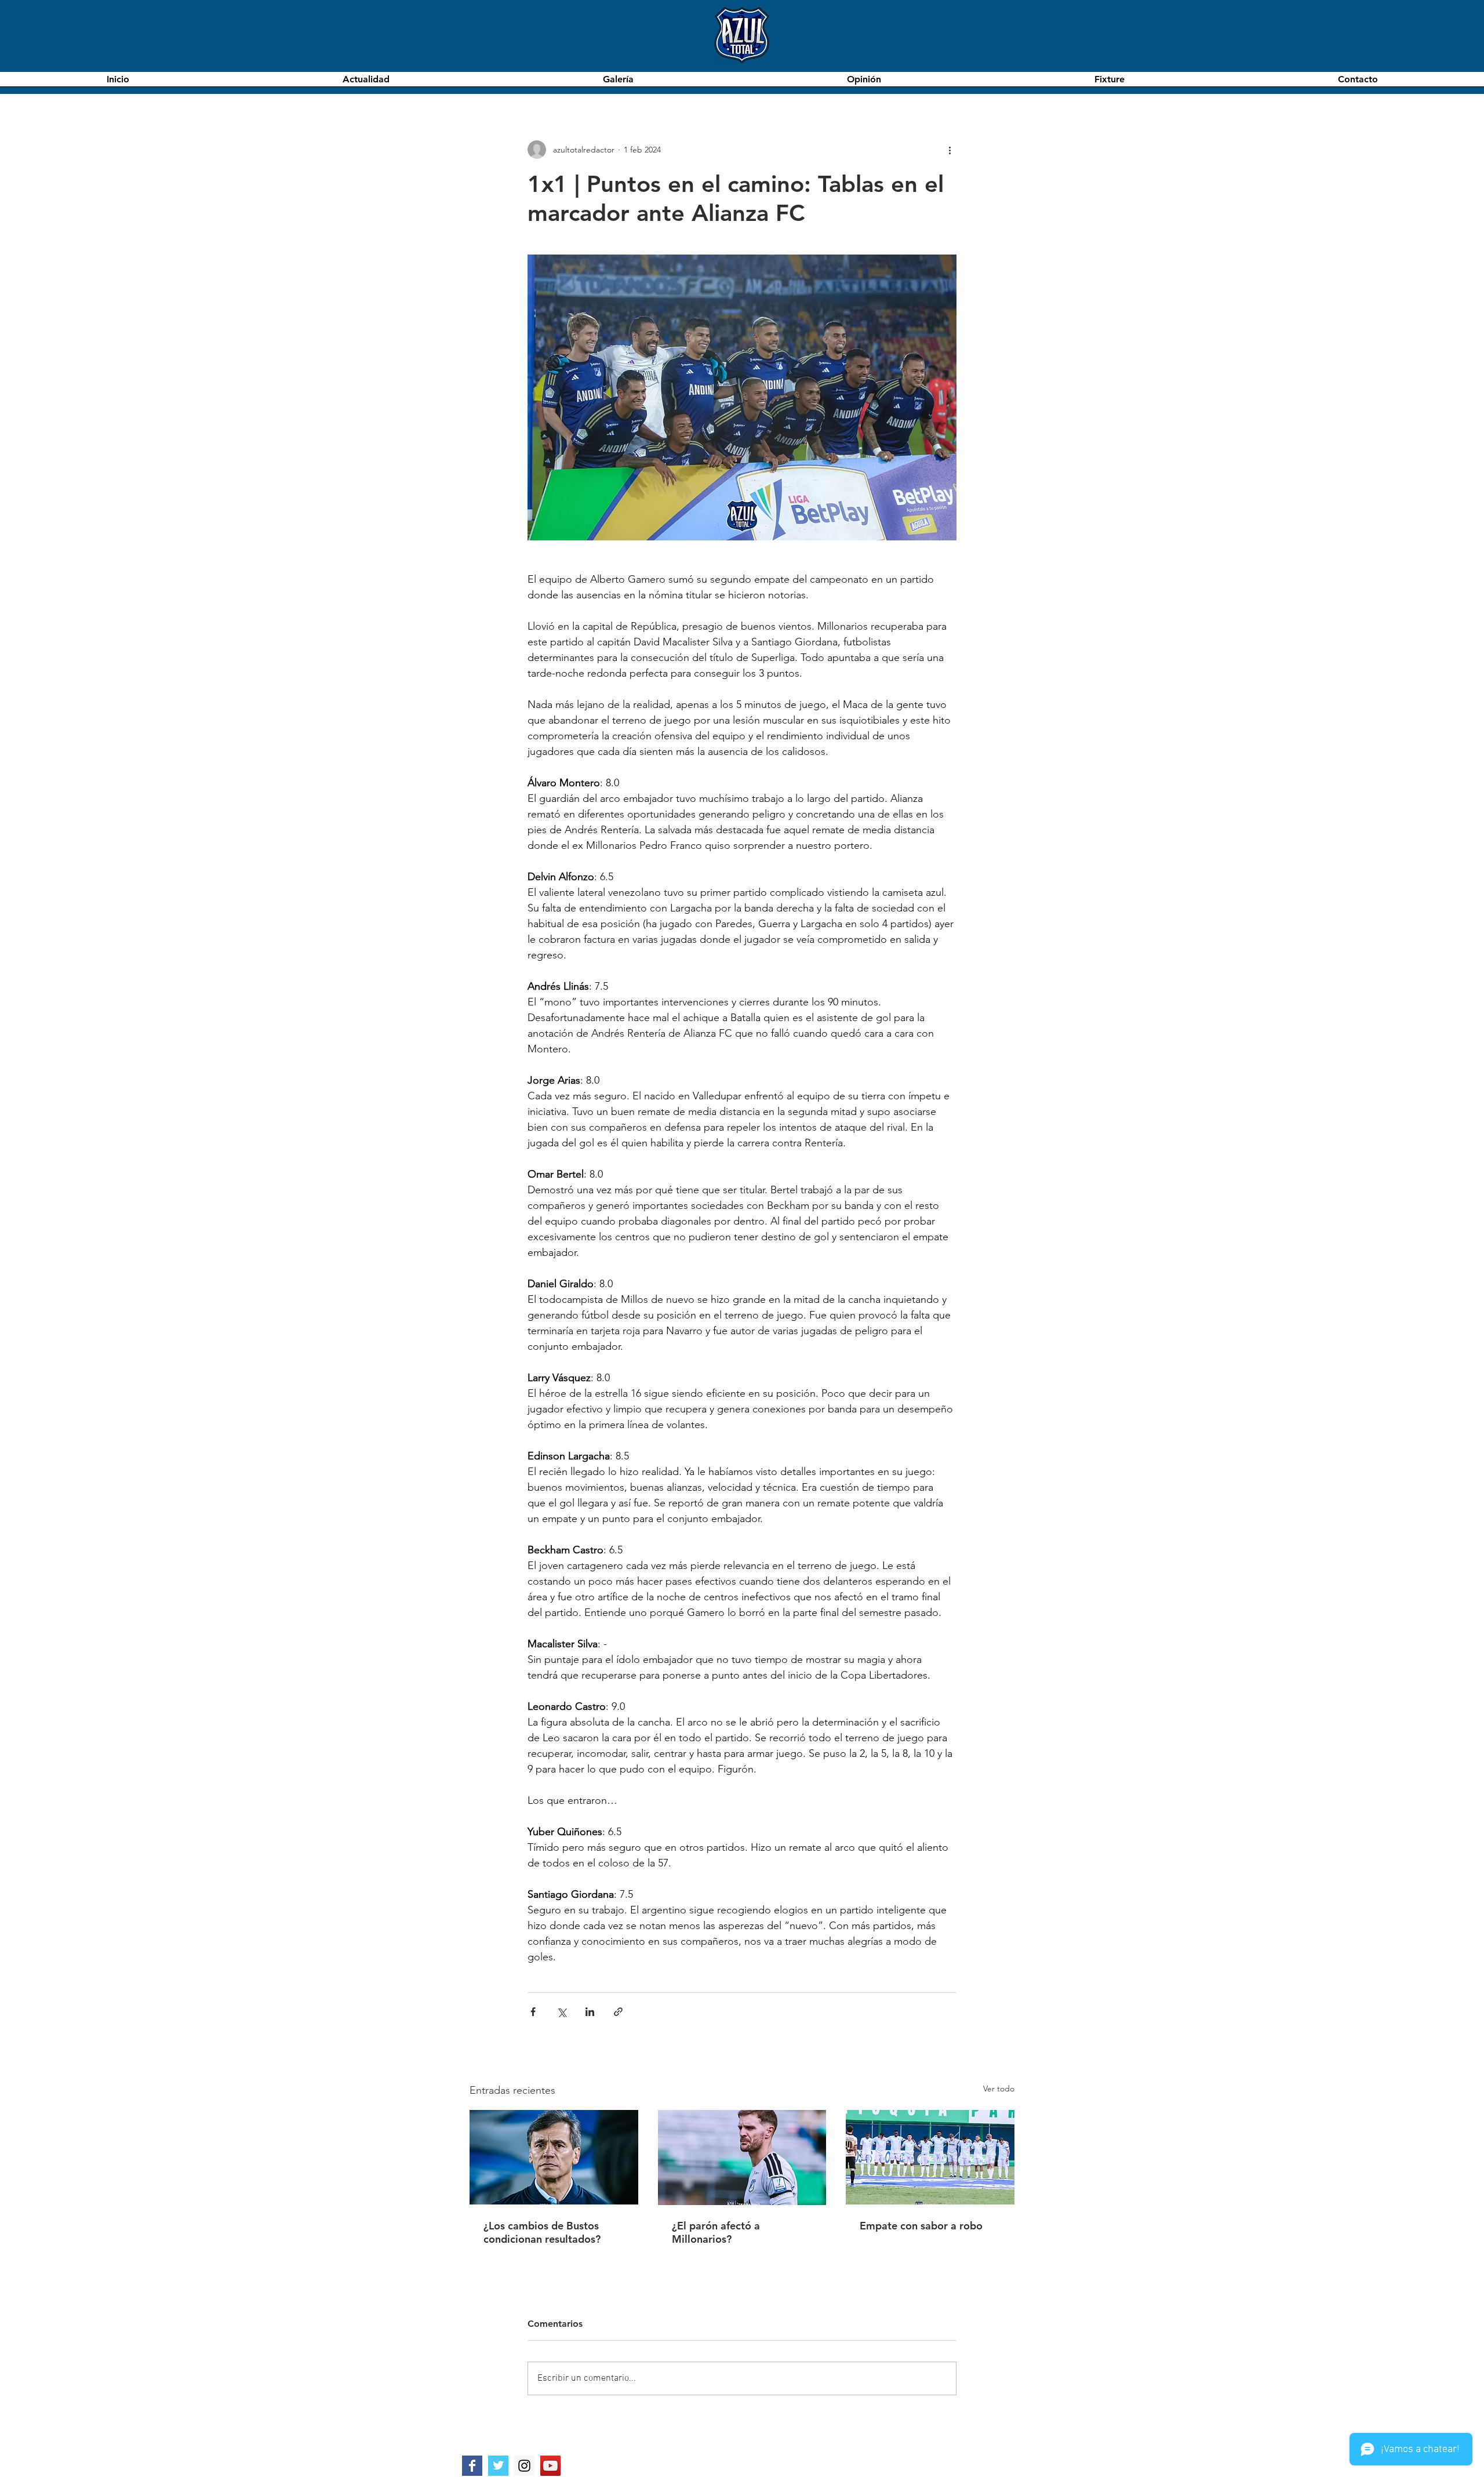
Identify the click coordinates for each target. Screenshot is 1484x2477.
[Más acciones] (950, 150)
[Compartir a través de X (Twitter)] (561, 2012)
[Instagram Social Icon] (524, 2466)
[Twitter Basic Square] (498, 2466)
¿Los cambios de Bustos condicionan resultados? (542, 2232)
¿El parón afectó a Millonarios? (716, 2232)
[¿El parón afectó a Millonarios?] (742, 2158)
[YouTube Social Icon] (550, 2466)
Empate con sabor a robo (921, 2226)
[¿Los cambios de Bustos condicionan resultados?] (554, 2157)
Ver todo (999, 2089)
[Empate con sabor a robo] (930, 2157)
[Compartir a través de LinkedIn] (590, 2012)
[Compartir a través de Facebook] (533, 2012)
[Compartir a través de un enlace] (618, 2012)
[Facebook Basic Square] (472, 2466)
